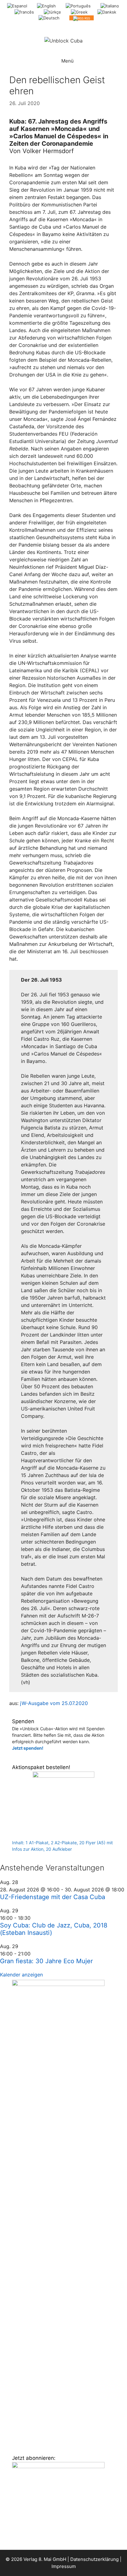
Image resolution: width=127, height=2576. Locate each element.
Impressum (64, 2566)
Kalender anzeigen (21, 1975)
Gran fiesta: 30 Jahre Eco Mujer (46, 1961)
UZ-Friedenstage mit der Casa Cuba (53, 1897)
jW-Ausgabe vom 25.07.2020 (53, 1703)
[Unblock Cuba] (63, 40)
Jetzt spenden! (28, 1748)
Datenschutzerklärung (94, 2559)
